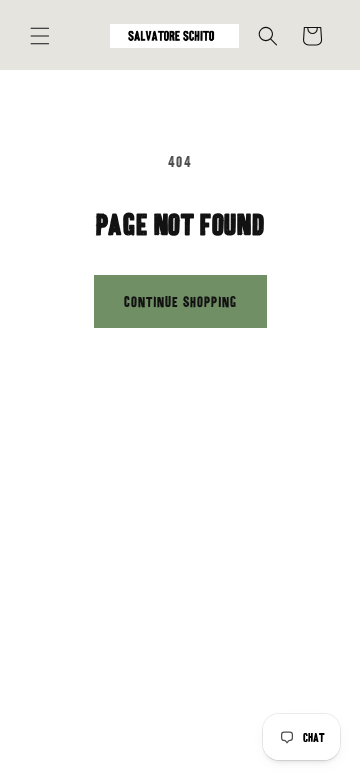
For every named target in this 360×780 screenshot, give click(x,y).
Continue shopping (180, 302)
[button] (40, 36)
